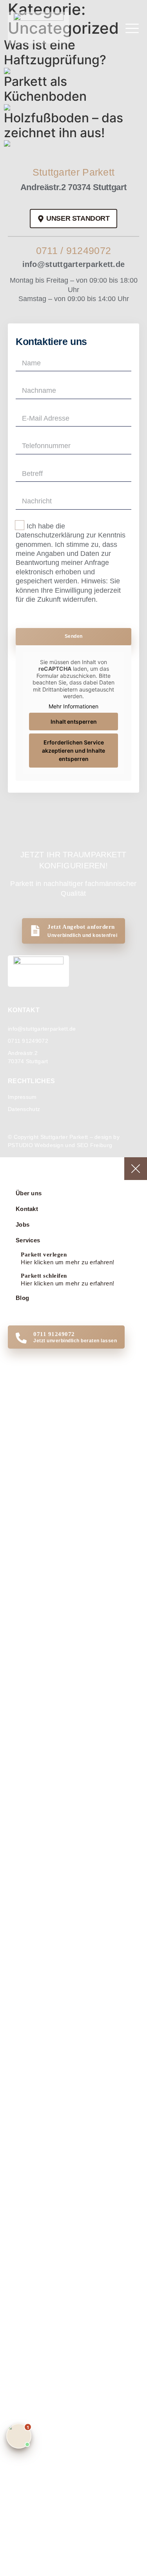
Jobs (23, 1224)
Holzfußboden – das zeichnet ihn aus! (64, 125)
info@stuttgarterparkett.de (74, 264)
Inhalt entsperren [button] (74, 722)
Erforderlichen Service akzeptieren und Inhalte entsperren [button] (73, 751)
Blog (22, 1298)
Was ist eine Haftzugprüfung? (55, 52)
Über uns (29, 1193)
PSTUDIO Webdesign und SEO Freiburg (60, 1145)
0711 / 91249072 (74, 251)
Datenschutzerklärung (50, 535)
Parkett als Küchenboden (45, 89)
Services (28, 1240)
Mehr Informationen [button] (73, 706)
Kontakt (27, 1209)
